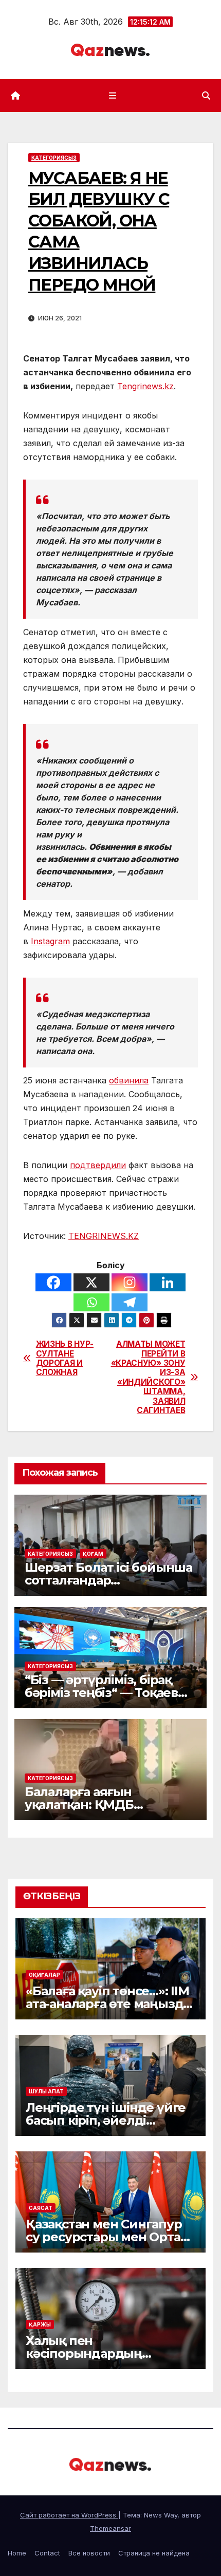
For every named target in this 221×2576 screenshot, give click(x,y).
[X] (91, 1282)
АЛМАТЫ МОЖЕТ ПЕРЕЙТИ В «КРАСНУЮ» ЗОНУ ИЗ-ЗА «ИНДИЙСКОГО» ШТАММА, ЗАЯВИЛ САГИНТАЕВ (148, 1377)
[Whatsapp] (91, 1302)
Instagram (50, 941)
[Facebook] (53, 1282)
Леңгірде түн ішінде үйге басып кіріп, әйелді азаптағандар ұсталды (106, 2120)
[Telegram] (130, 1302)
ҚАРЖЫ (40, 2324)
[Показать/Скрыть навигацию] (112, 95)
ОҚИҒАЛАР (44, 1975)
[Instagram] (130, 1282)
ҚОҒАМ (93, 1554)
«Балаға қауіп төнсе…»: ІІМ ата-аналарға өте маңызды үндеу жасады (109, 2004)
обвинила (129, 1080)
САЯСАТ (41, 2208)
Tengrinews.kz (145, 386)
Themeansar (110, 2528)
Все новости (89, 2553)
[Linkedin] (168, 1282)
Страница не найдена (154, 2553)
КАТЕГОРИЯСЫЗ (54, 158)
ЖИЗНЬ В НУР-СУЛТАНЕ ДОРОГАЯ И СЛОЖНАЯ (65, 1358)
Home (17, 2553)
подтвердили (98, 1165)
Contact (47, 2553)
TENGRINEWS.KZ (104, 1236)
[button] (206, 96)
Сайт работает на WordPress (69, 2515)
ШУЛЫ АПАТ (46, 2091)
